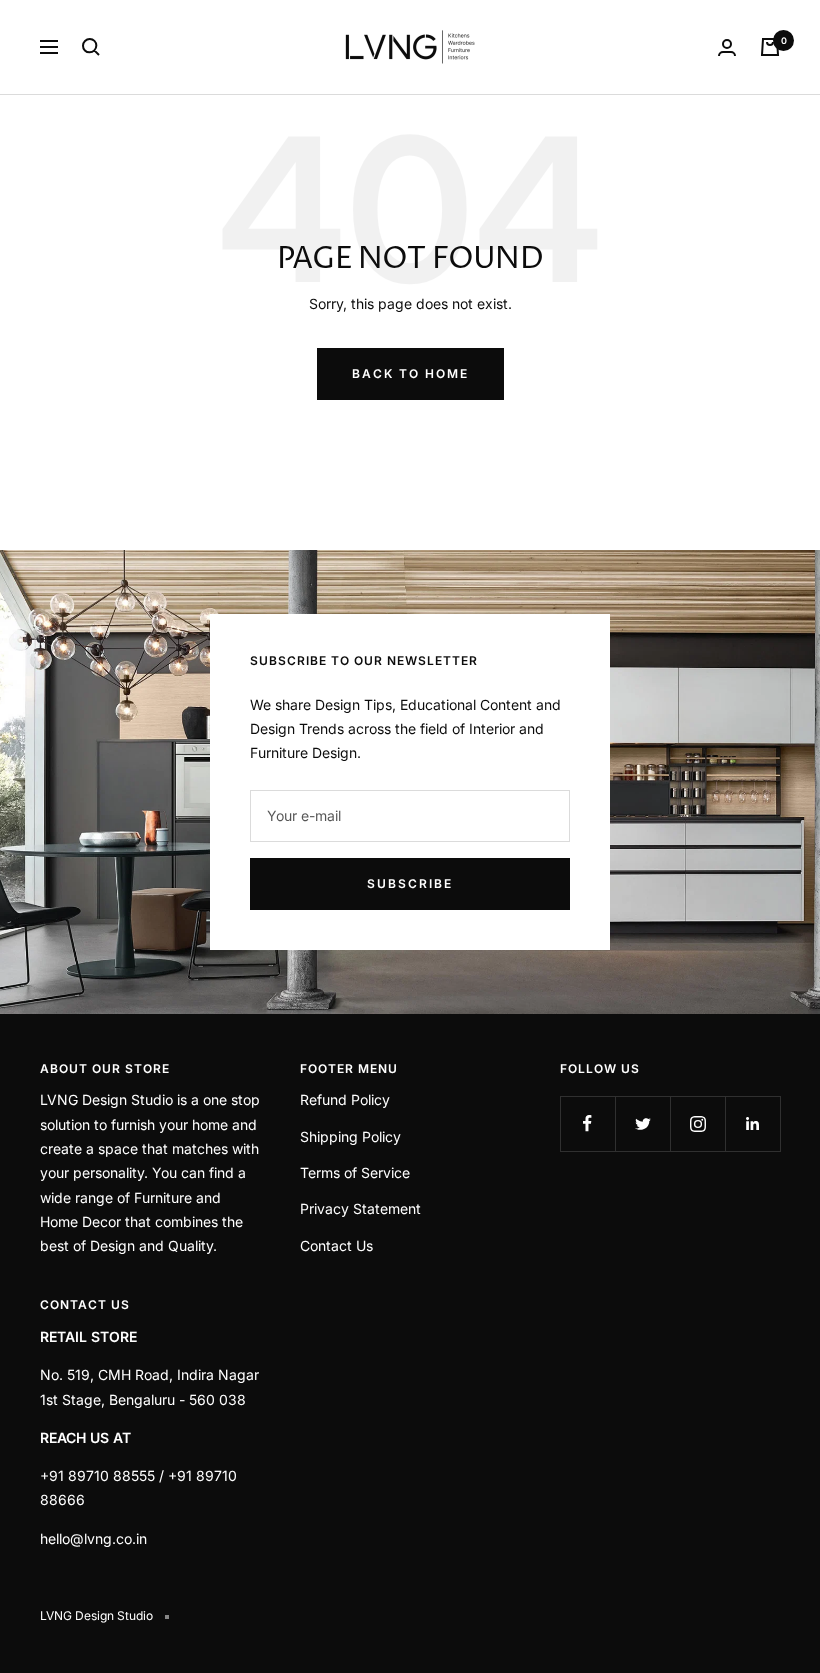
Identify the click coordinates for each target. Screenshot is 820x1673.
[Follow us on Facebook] (587, 1123)
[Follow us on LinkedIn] (752, 1123)
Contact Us (336, 1245)
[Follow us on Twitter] (642, 1123)
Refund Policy (345, 1099)
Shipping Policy (350, 1136)
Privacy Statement (360, 1208)
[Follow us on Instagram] (697, 1123)
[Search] (91, 47)
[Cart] (770, 47)
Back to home (410, 373)
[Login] (727, 47)
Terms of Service (355, 1172)
